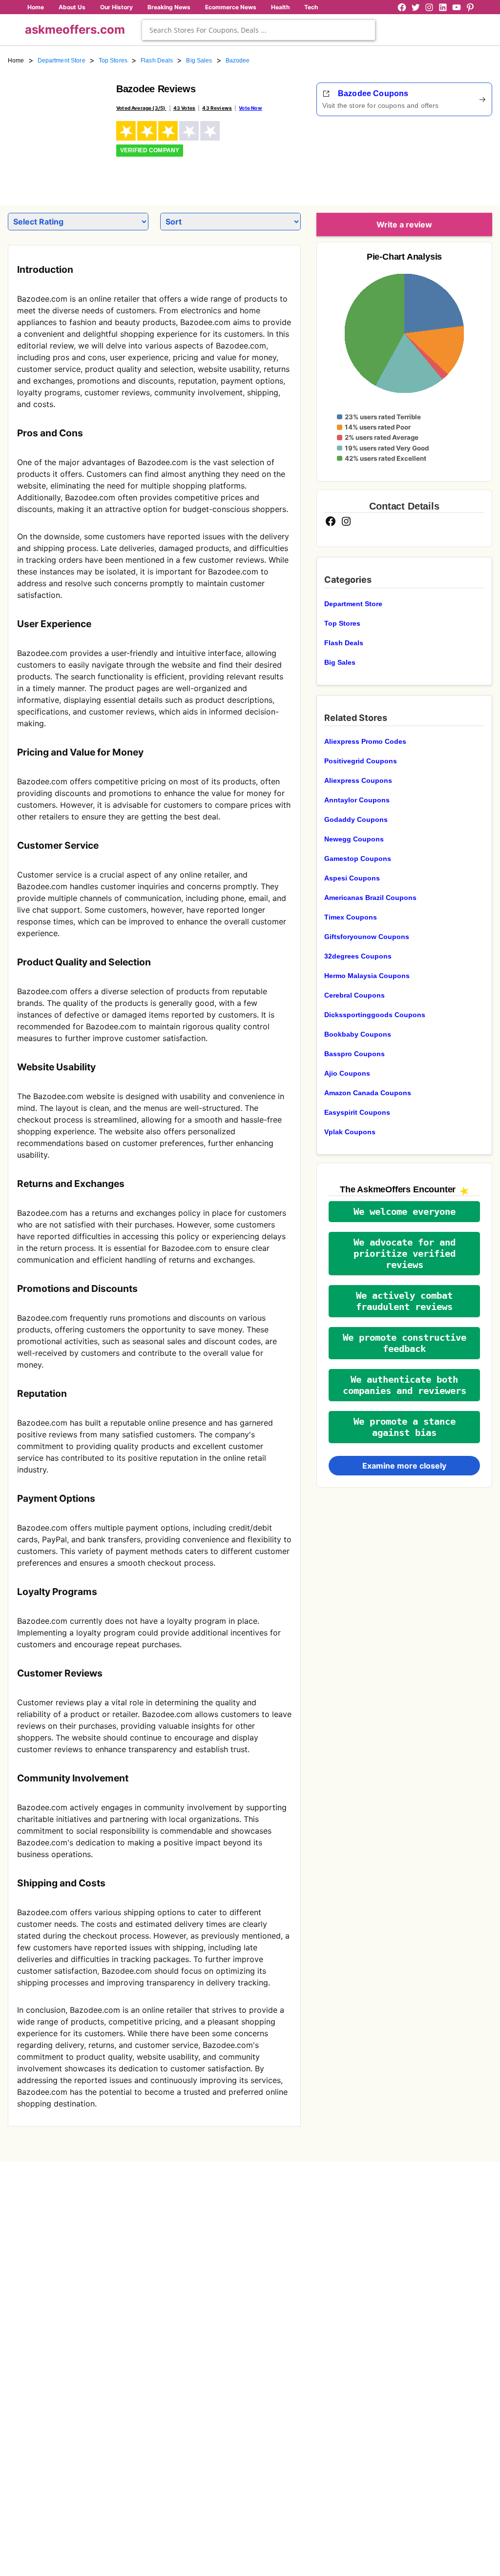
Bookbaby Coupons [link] (358, 1034)
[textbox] (259, 30)
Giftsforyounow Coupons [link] (367, 937)
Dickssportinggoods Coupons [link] (375, 1015)
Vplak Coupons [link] (350, 1132)
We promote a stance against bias (405, 1427)
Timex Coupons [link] (351, 917)
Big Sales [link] (199, 61)
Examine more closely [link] (404, 1466)
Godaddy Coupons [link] (356, 819)
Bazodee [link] (238, 61)
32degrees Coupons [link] (358, 956)
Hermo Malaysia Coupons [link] (367, 976)
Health (280, 7)
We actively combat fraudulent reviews (404, 1301)
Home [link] (16, 61)
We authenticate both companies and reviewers (405, 1385)
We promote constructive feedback (405, 1343)
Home (36, 7)
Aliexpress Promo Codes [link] (365, 741)
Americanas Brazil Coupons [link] (370, 898)
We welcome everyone (405, 1212)
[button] (404, 1212)
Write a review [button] (404, 225)
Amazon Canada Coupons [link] (368, 1093)
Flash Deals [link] (157, 61)
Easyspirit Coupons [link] (357, 1112)
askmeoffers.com (75, 30)
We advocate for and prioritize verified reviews (405, 1254)
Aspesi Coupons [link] (352, 878)
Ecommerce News (231, 7)
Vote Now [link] (250, 108)
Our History (116, 7)
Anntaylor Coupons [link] (357, 800)
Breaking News (169, 7)
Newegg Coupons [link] (354, 839)
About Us (72, 7)
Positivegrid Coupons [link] (361, 761)
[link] (56, 131)
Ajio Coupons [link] (347, 1073)
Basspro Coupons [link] (354, 1054)
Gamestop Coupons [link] (358, 859)
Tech (311, 7)
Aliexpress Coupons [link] (358, 780)
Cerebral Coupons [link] (354, 995)
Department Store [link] (62, 61)
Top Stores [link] (113, 61)
